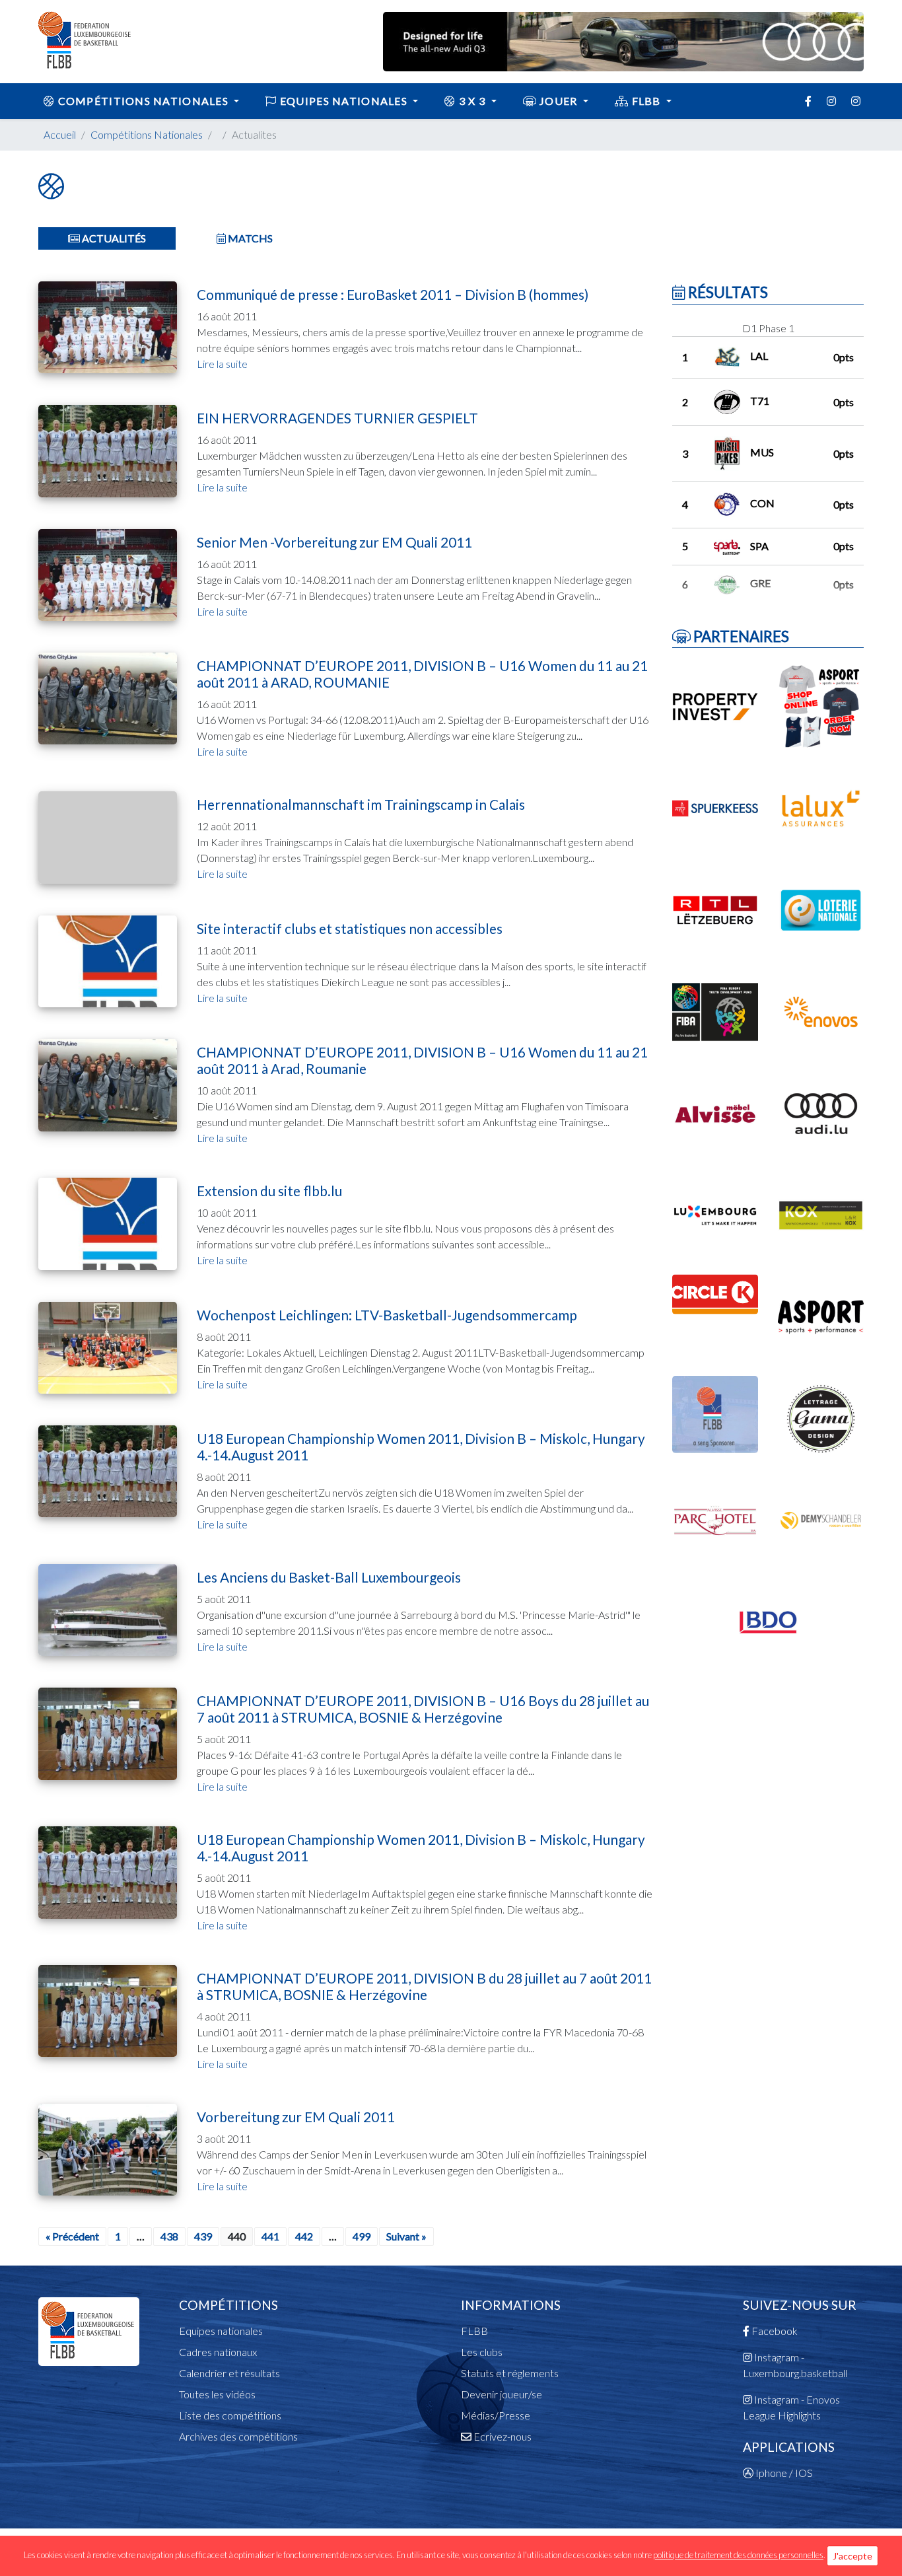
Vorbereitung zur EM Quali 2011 (296, 2117)
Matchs (249, 238)
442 (304, 2236)
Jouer (559, 101)
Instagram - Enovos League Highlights (791, 2407)
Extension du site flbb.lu (269, 1191)
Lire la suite (222, 364)
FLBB (646, 101)
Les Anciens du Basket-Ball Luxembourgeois (329, 1577)
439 (203, 2236)
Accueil (60, 134)
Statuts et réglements (510, 2373)
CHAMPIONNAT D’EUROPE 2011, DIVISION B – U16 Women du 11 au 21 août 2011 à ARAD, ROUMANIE (422, 674)
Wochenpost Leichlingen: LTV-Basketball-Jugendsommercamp (387, 1315)
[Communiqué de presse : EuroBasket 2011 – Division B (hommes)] (108, 326)
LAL (759, 356)
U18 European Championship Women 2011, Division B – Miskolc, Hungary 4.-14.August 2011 (421, 1447)
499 (362, 2236)
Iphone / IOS (783, 2473)
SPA (759, 546)
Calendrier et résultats (229, 2373)
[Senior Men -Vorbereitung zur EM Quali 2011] (108, 573)
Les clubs (482, 2352)
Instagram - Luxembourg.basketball (795, 2365)
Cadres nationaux (218, 2352)
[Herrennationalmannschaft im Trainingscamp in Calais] (108, 836)
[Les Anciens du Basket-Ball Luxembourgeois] (108, 1609)
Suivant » (406, 2236)
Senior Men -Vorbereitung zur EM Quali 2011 (334, 542)
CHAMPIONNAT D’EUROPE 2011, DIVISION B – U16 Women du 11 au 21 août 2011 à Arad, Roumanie (422, 1060)
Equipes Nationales (344, 101)
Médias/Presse (496, 2415)
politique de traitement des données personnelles (738, 2555)
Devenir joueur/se (502, 2394)
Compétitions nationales (143, 101)
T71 (760, 401)
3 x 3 (472, 101)
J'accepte (852, 2556)
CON (762, 503)
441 (270, 2236)
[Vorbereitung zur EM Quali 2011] (108, 2148)
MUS (762, 452)
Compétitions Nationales (147, 134)
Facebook (774, 2331)
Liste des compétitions (230, 2415)
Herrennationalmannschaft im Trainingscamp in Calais (361, 804)
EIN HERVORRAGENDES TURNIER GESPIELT (337, 418)
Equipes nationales (221, 2331)
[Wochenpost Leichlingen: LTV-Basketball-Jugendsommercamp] (108, 1346)
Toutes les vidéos (217, 2394)
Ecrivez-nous (502, 2436)
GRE (760, 583)
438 (169, 2236)
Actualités (113, 238)
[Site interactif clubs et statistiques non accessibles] (108, 960)
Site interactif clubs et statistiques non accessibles (350, 928)
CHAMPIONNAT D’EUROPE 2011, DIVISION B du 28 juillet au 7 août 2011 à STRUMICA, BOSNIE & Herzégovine (424, 1986)
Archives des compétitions (238, 2436)
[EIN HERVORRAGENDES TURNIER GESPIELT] (108, 449)
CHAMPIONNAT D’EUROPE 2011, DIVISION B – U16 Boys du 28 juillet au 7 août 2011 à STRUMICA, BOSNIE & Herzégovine (423, 1709)
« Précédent (72, 2236)
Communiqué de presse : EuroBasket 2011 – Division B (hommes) (393, 294)
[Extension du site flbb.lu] (108, 1222)
